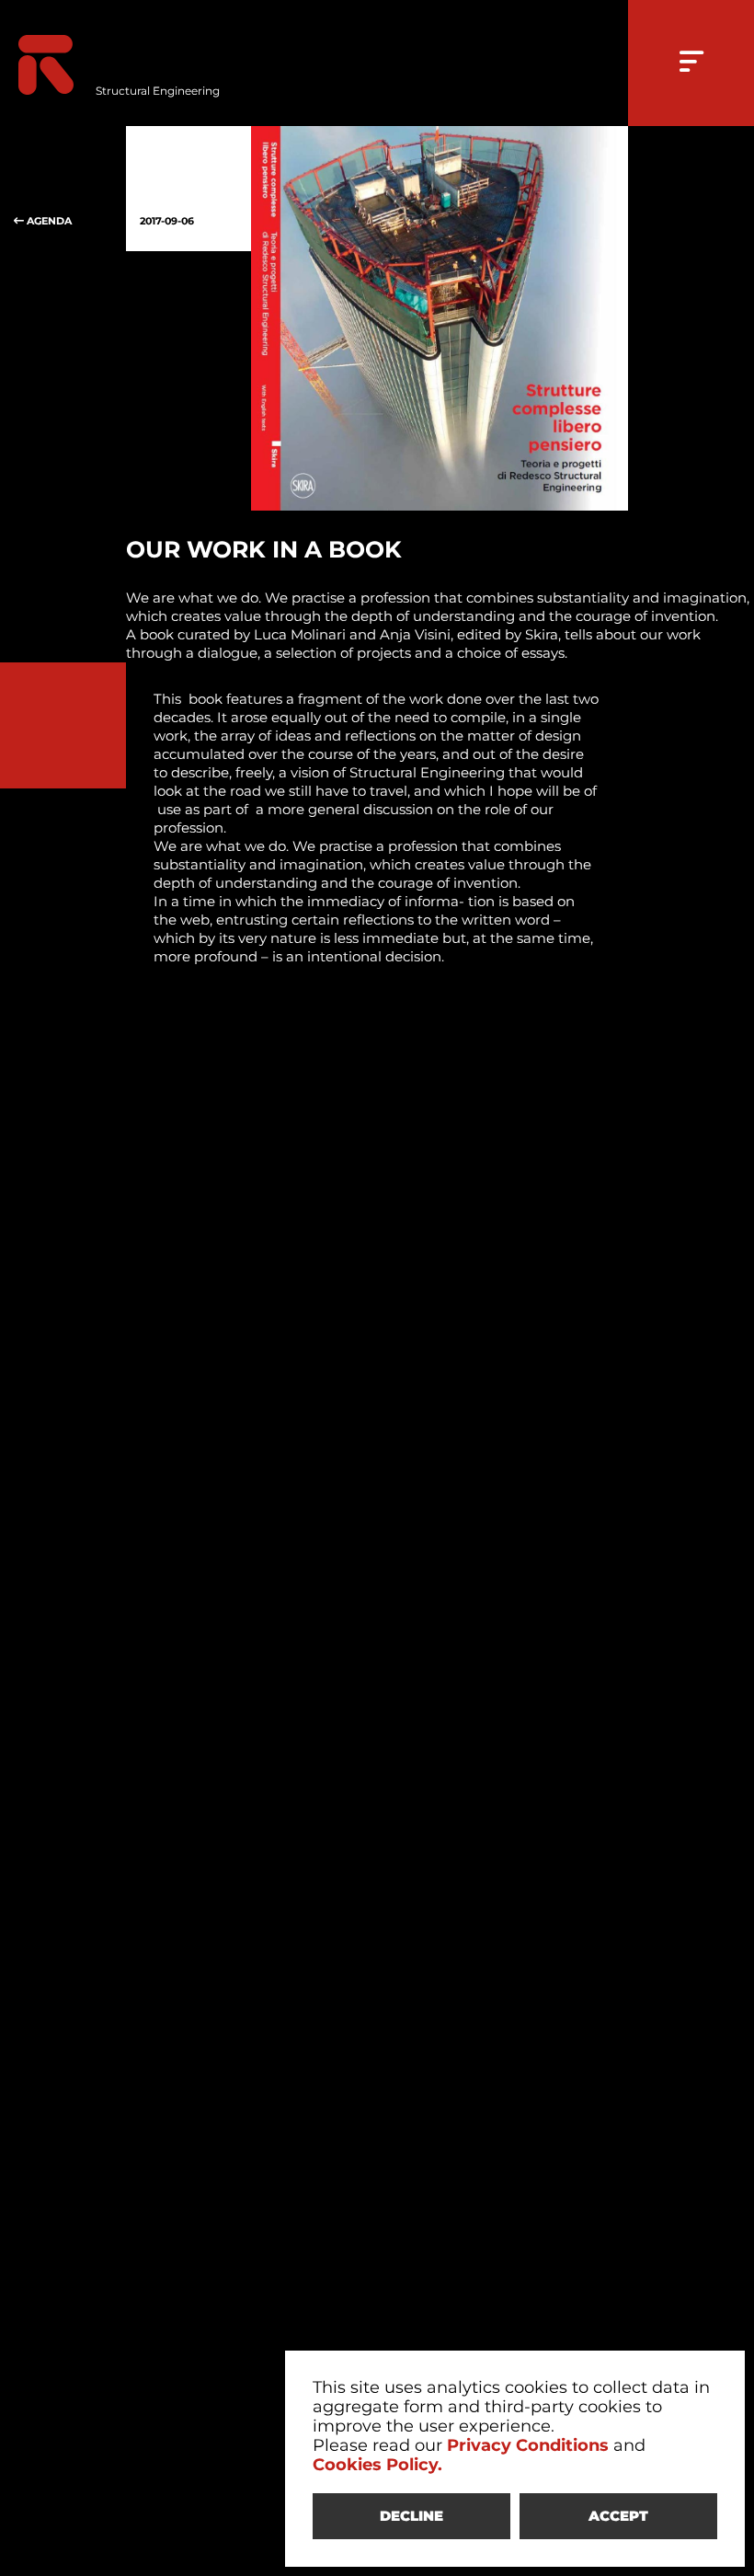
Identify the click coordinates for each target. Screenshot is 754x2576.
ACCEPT (618, 2516)
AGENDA (48, 221)
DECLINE (411, 2516)
